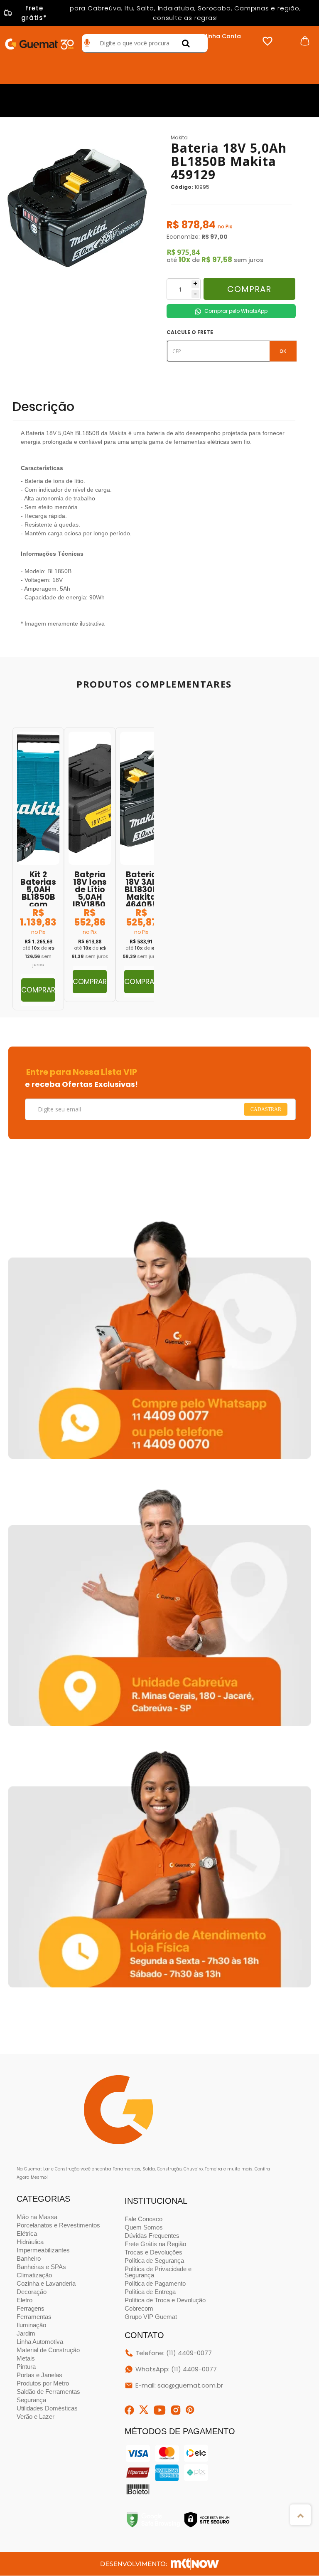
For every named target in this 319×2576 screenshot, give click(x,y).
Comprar (249, 289)
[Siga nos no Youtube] (160, 2410)
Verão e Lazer (36, 2416)
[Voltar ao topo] (300, 2515)
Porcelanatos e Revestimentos (58, 2225)
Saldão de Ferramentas (48, 2392)
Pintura (26, 2367)
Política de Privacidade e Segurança (158, 2272)
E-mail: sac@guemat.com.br (179, 2385)
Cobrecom (139, 2308)
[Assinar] (266, 1110)
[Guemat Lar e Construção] (39, 42)
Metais (26, 2358)
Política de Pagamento (155, 2283)
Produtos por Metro (43, 2383)
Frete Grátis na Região (155, 2244)
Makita (179, 137)
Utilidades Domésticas (47, 2408)
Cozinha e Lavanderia (46, 2283)
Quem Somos (144, 2227)
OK (283, 351)
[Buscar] (186, 43)
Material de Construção (48, 2350)
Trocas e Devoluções (153, 2252)
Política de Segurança (154, 2260)
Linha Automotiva (40, 2342)
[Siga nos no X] (144, 2410)
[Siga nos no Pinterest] (190, 2410)
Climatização (34, 2275)
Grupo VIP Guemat (151, 2317)
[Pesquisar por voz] (87, 43)
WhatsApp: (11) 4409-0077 (176, 2369)
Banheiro (29, 2258)
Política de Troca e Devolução (165, 2300)
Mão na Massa (37, 2217)
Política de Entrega (150, 2292)
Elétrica (27, 2233)
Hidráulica (30, 2242)
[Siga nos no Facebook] (129, 2410)
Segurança (31, 2400)
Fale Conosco (144, 2219)
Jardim (26, 2333)
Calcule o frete (190, 332)
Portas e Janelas (39, 2375)
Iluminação (31, 2325)
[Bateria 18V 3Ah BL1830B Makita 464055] (141, 865)
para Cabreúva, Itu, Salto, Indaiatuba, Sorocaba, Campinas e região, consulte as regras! (161, 13)
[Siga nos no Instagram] (176, 2410)
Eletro (25, 2300)
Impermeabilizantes (43, 2250)
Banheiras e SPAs (41, 2267)
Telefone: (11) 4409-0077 (174, 2353)
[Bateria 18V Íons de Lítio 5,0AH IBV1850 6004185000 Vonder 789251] (90, 865)
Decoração (32, 2292)
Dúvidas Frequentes (152, 2236)
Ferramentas (34, 2317)
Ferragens (31, 2308)
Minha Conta (222, 36)
